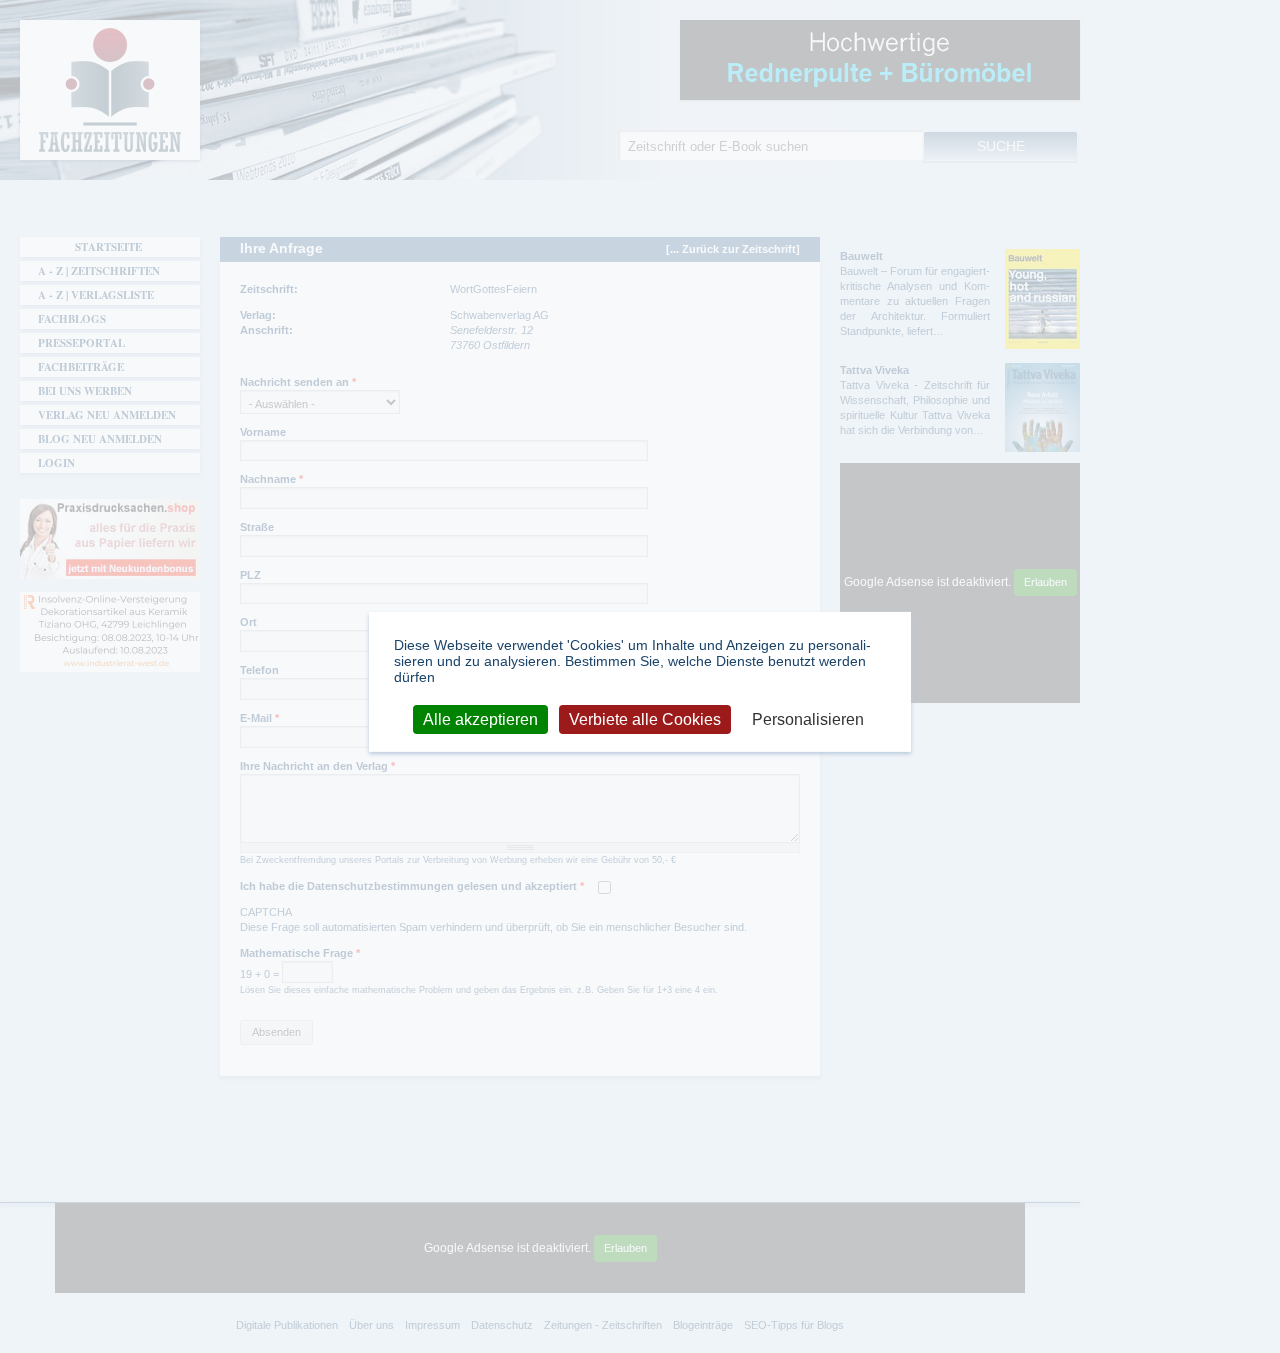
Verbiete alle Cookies (645, 718)
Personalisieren (808, 718)
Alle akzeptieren (480, 718)
